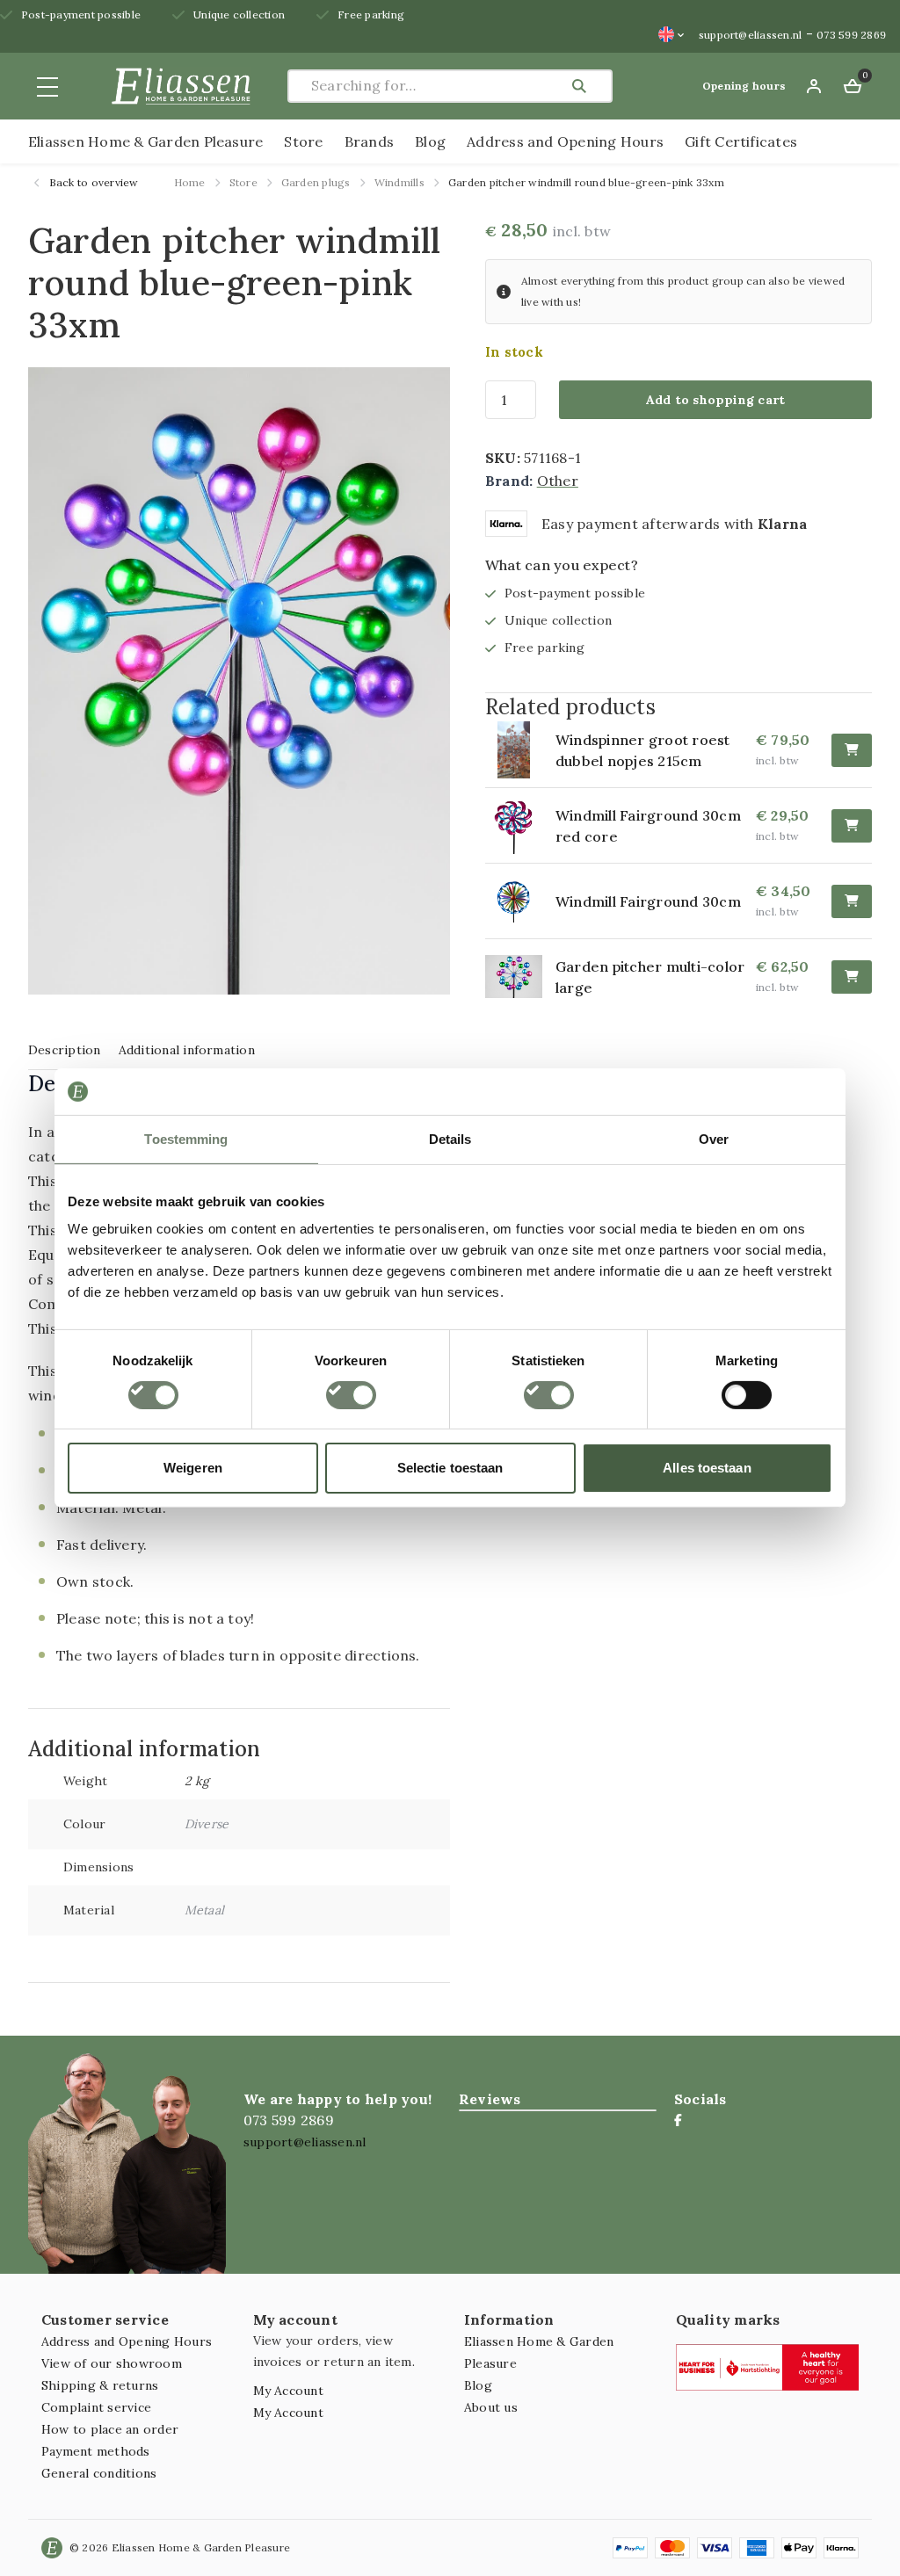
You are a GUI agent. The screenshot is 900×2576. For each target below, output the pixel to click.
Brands (369, 141)
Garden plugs (316, 182)
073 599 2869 (851, 35)
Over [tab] (714, 1138)
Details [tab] (450, 1138)
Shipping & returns (100, 2385)
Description (65, 1050)
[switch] (351, 1395)
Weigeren (193, 1468)
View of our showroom (112, 2363)
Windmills (399, 182)
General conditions (99, 2473)
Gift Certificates (741, 141)
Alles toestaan (707, 1468)
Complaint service (96, 2407)
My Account (288, 2391)
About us (491, 2407)
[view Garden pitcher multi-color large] (520, 977)
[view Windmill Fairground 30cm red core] (520, 825)
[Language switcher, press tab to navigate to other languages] (671, 34)
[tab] (65, 1049)
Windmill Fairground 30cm (648, 901)
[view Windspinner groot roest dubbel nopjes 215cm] (520, 750)
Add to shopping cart (716, 400)
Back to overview (93, 182)
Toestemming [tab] (186, 1138)
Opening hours (744, 86)
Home (190, 182)
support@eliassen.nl (751, 35)
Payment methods (96, 2451)
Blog (430, 141)
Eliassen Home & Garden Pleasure (145, 141)
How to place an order (110, 2429)
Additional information (187, 1050)
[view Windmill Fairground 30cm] (520, 901)
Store (303, 141)
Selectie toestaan (450, 1468)
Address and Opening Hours (565, 141)
